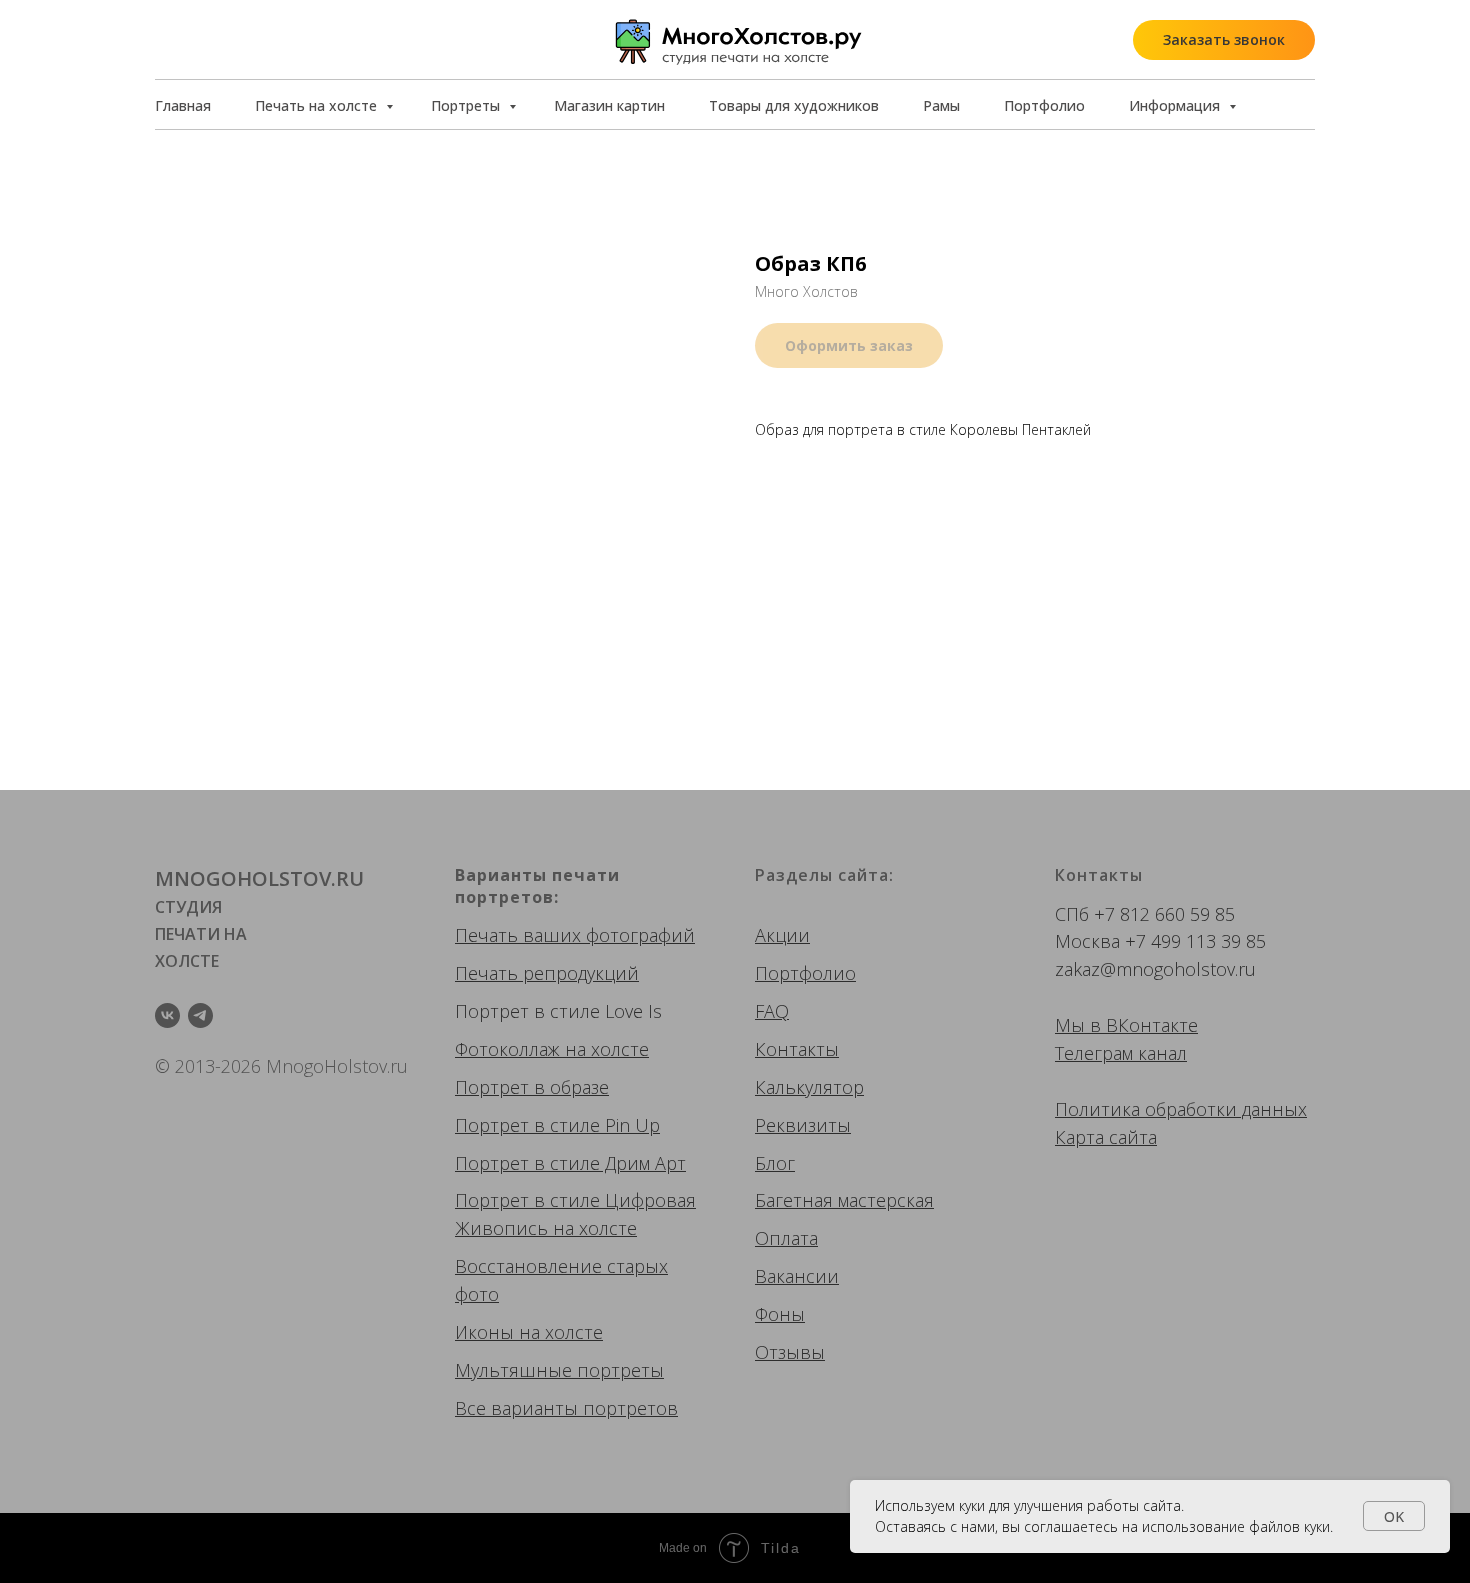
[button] (1224, 40)
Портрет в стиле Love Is (558, 1011)
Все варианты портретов (566, 1408)
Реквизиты (803, 1125)
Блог (775, 1163)
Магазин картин (609, 105)
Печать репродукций (547, 973)
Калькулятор (809, 1087)
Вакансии (797, 1276)
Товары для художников (794, 105)
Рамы (941, 105)
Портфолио (1044, 105)
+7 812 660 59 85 (1164, 914)
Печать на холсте (318, 105)
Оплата (786, 1238)
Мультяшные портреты (559, 1370)
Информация (1176, 105)
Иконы (484, 1332)
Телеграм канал (1121, 1053)
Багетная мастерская (844, 1200)
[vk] (167, 1015)
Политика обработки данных (1181, 1109)
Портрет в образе (532, 1087)
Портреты (467, 105)
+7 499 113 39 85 (1195, 941)
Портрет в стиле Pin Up (557, 1125)
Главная (183, 105)
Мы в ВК (1092, 1025)
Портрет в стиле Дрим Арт (570, 1163)
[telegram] (200, 1015)
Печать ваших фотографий (575, 935)
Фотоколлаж (507, 1049)
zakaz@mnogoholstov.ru (1155, 969)
